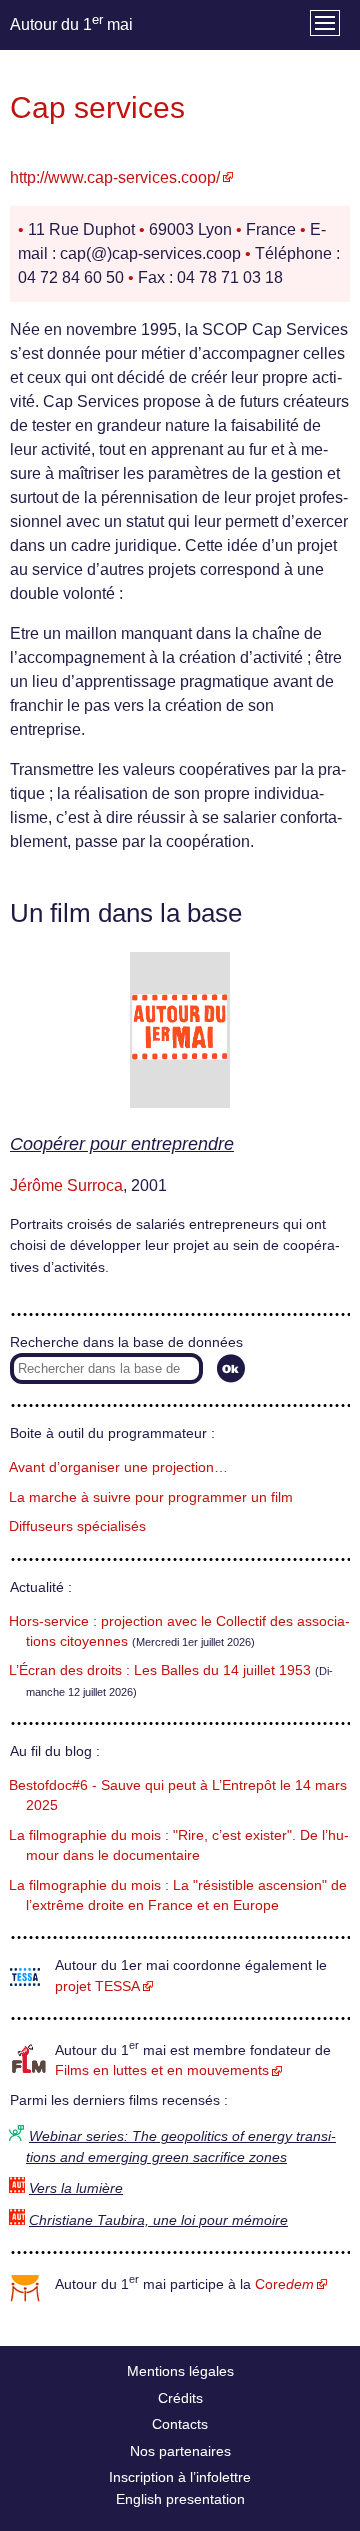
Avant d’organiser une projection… (118, 1467)
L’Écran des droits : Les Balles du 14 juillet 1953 (160, 1670)
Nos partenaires (180, 2451)
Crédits (180, 2398)
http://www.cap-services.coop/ (115, 177)
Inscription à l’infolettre (180, 2477)
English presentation (180, 2499)
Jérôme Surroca (66, 1185)
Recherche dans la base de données (126, 1342)
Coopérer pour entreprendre (122, 1144)
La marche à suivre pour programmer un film (151, 1497)
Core (284, 2284)
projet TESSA (97, 1986)
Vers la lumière (76, 2188)
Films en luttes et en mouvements (162, 2070)
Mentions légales (180, 2371)
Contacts (180, 2424)
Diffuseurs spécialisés (77, 1526)
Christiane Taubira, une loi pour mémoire (158, 2220)
